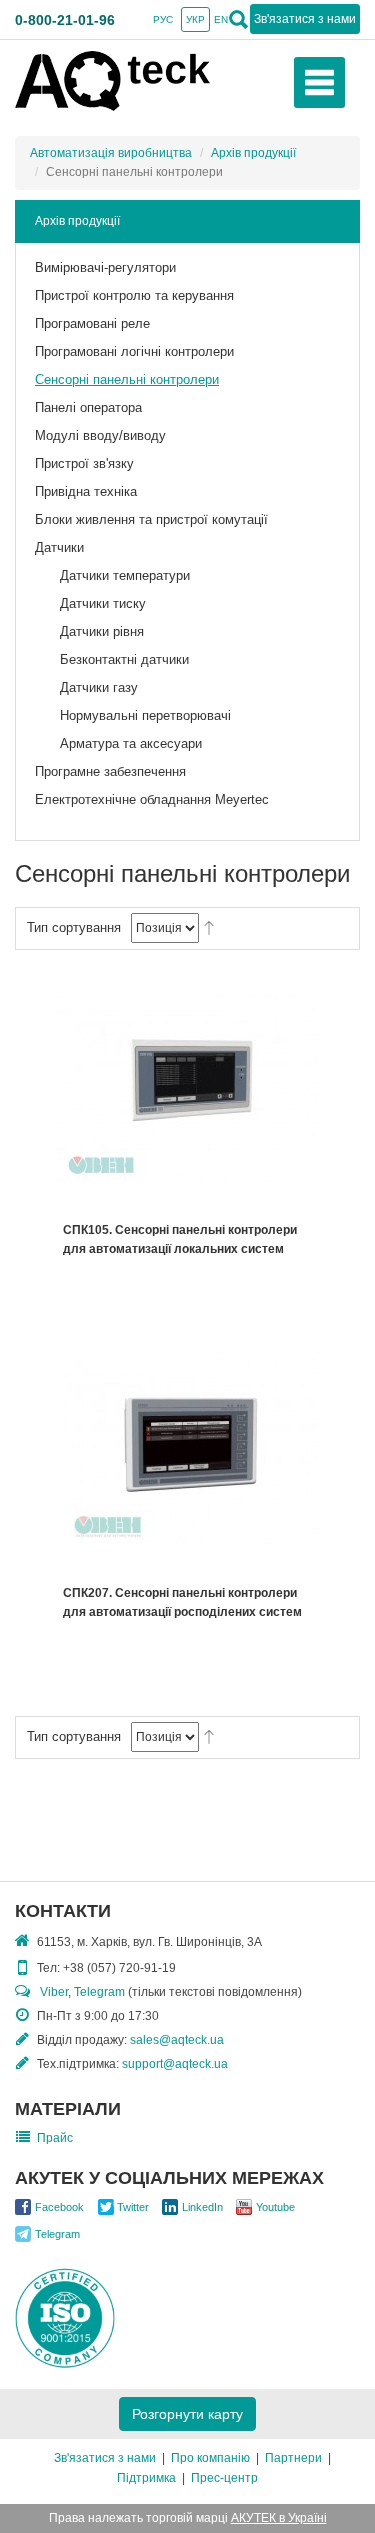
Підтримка (146, 2478)
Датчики (59, 547)
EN (221, 19)
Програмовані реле (92, 323)
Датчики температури (125, 575)
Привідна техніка (86, 491)
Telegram (99, 1992)
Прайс (55, 2138)
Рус (163, 19)
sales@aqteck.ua (177, 2040)
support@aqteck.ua (175, 2064)
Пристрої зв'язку (84, 463)
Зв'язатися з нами (105, 2458)
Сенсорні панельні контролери (127, 379)
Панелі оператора (88, 407)
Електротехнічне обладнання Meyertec (152, 799)
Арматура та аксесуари (131, 743)
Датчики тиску (103, 603)
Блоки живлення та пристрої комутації (151, 519)
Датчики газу (99, 687)
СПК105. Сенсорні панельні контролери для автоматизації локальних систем (180, 1239)
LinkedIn (202, 2207)
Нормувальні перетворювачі (145, 715)
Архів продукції (253, 153)
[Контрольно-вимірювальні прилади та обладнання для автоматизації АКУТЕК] (112, 80)
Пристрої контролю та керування (134, 295)
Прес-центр (224, 2478)
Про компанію (210, 2458)
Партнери (293, 2458)
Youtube (275, 2207)
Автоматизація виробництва (111, 153)
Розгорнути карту (187, 2414)
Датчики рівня (102, 631)
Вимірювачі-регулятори (105, 267)
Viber (54, 1992)
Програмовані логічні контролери (134, 351)
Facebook (59, 2207)
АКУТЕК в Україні (279, 2518)
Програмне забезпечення (110, 771)
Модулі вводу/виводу (100, 435)
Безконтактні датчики (124, 659)
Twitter (133, 2207)
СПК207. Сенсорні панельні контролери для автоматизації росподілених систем (182, 1602)
